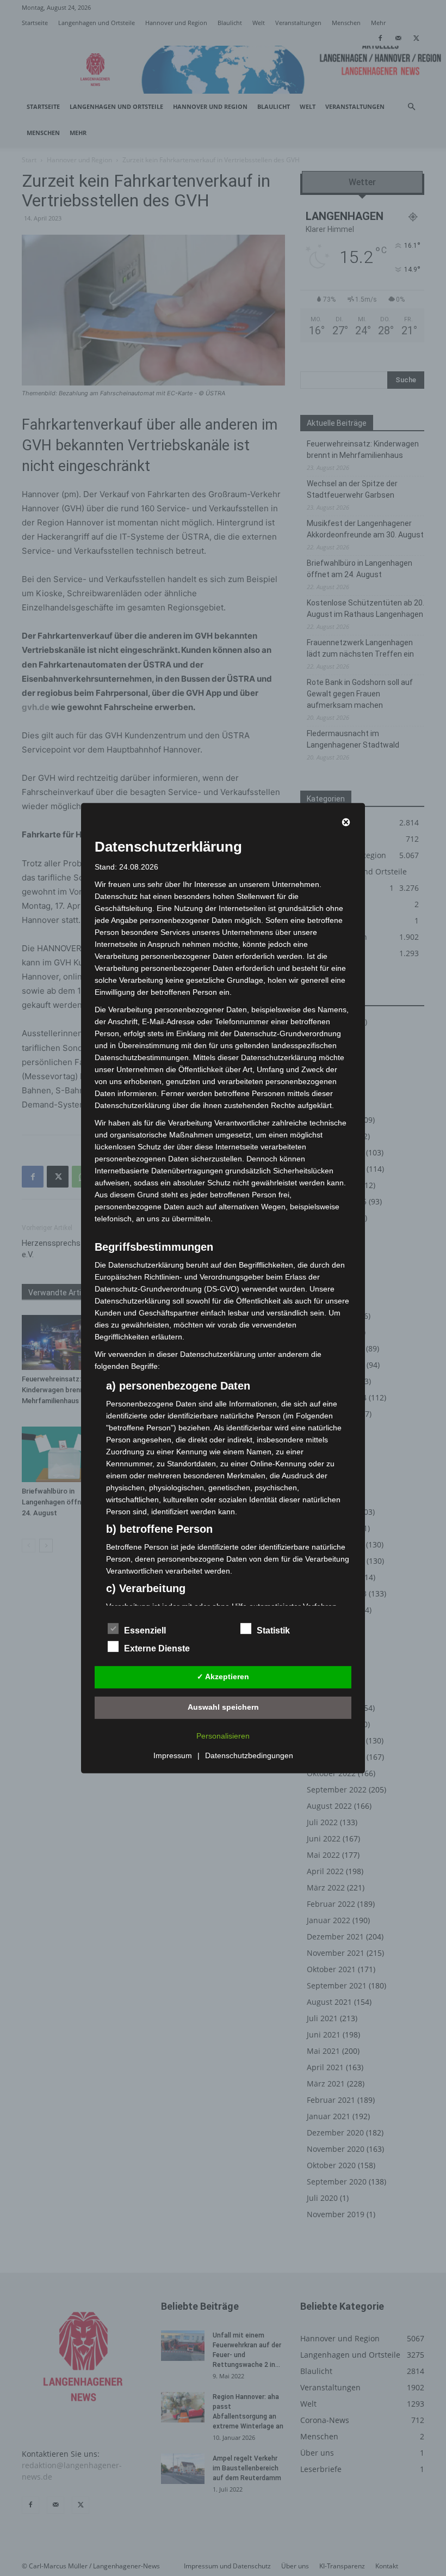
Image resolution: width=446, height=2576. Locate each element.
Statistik (273, 1630)
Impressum (173, 1755)
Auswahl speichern (223, 1707)
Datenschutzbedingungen (249, 1755)
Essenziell (145, 1630)
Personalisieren (223, 1736)
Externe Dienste (157, 1648)
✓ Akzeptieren (223, 1676)
